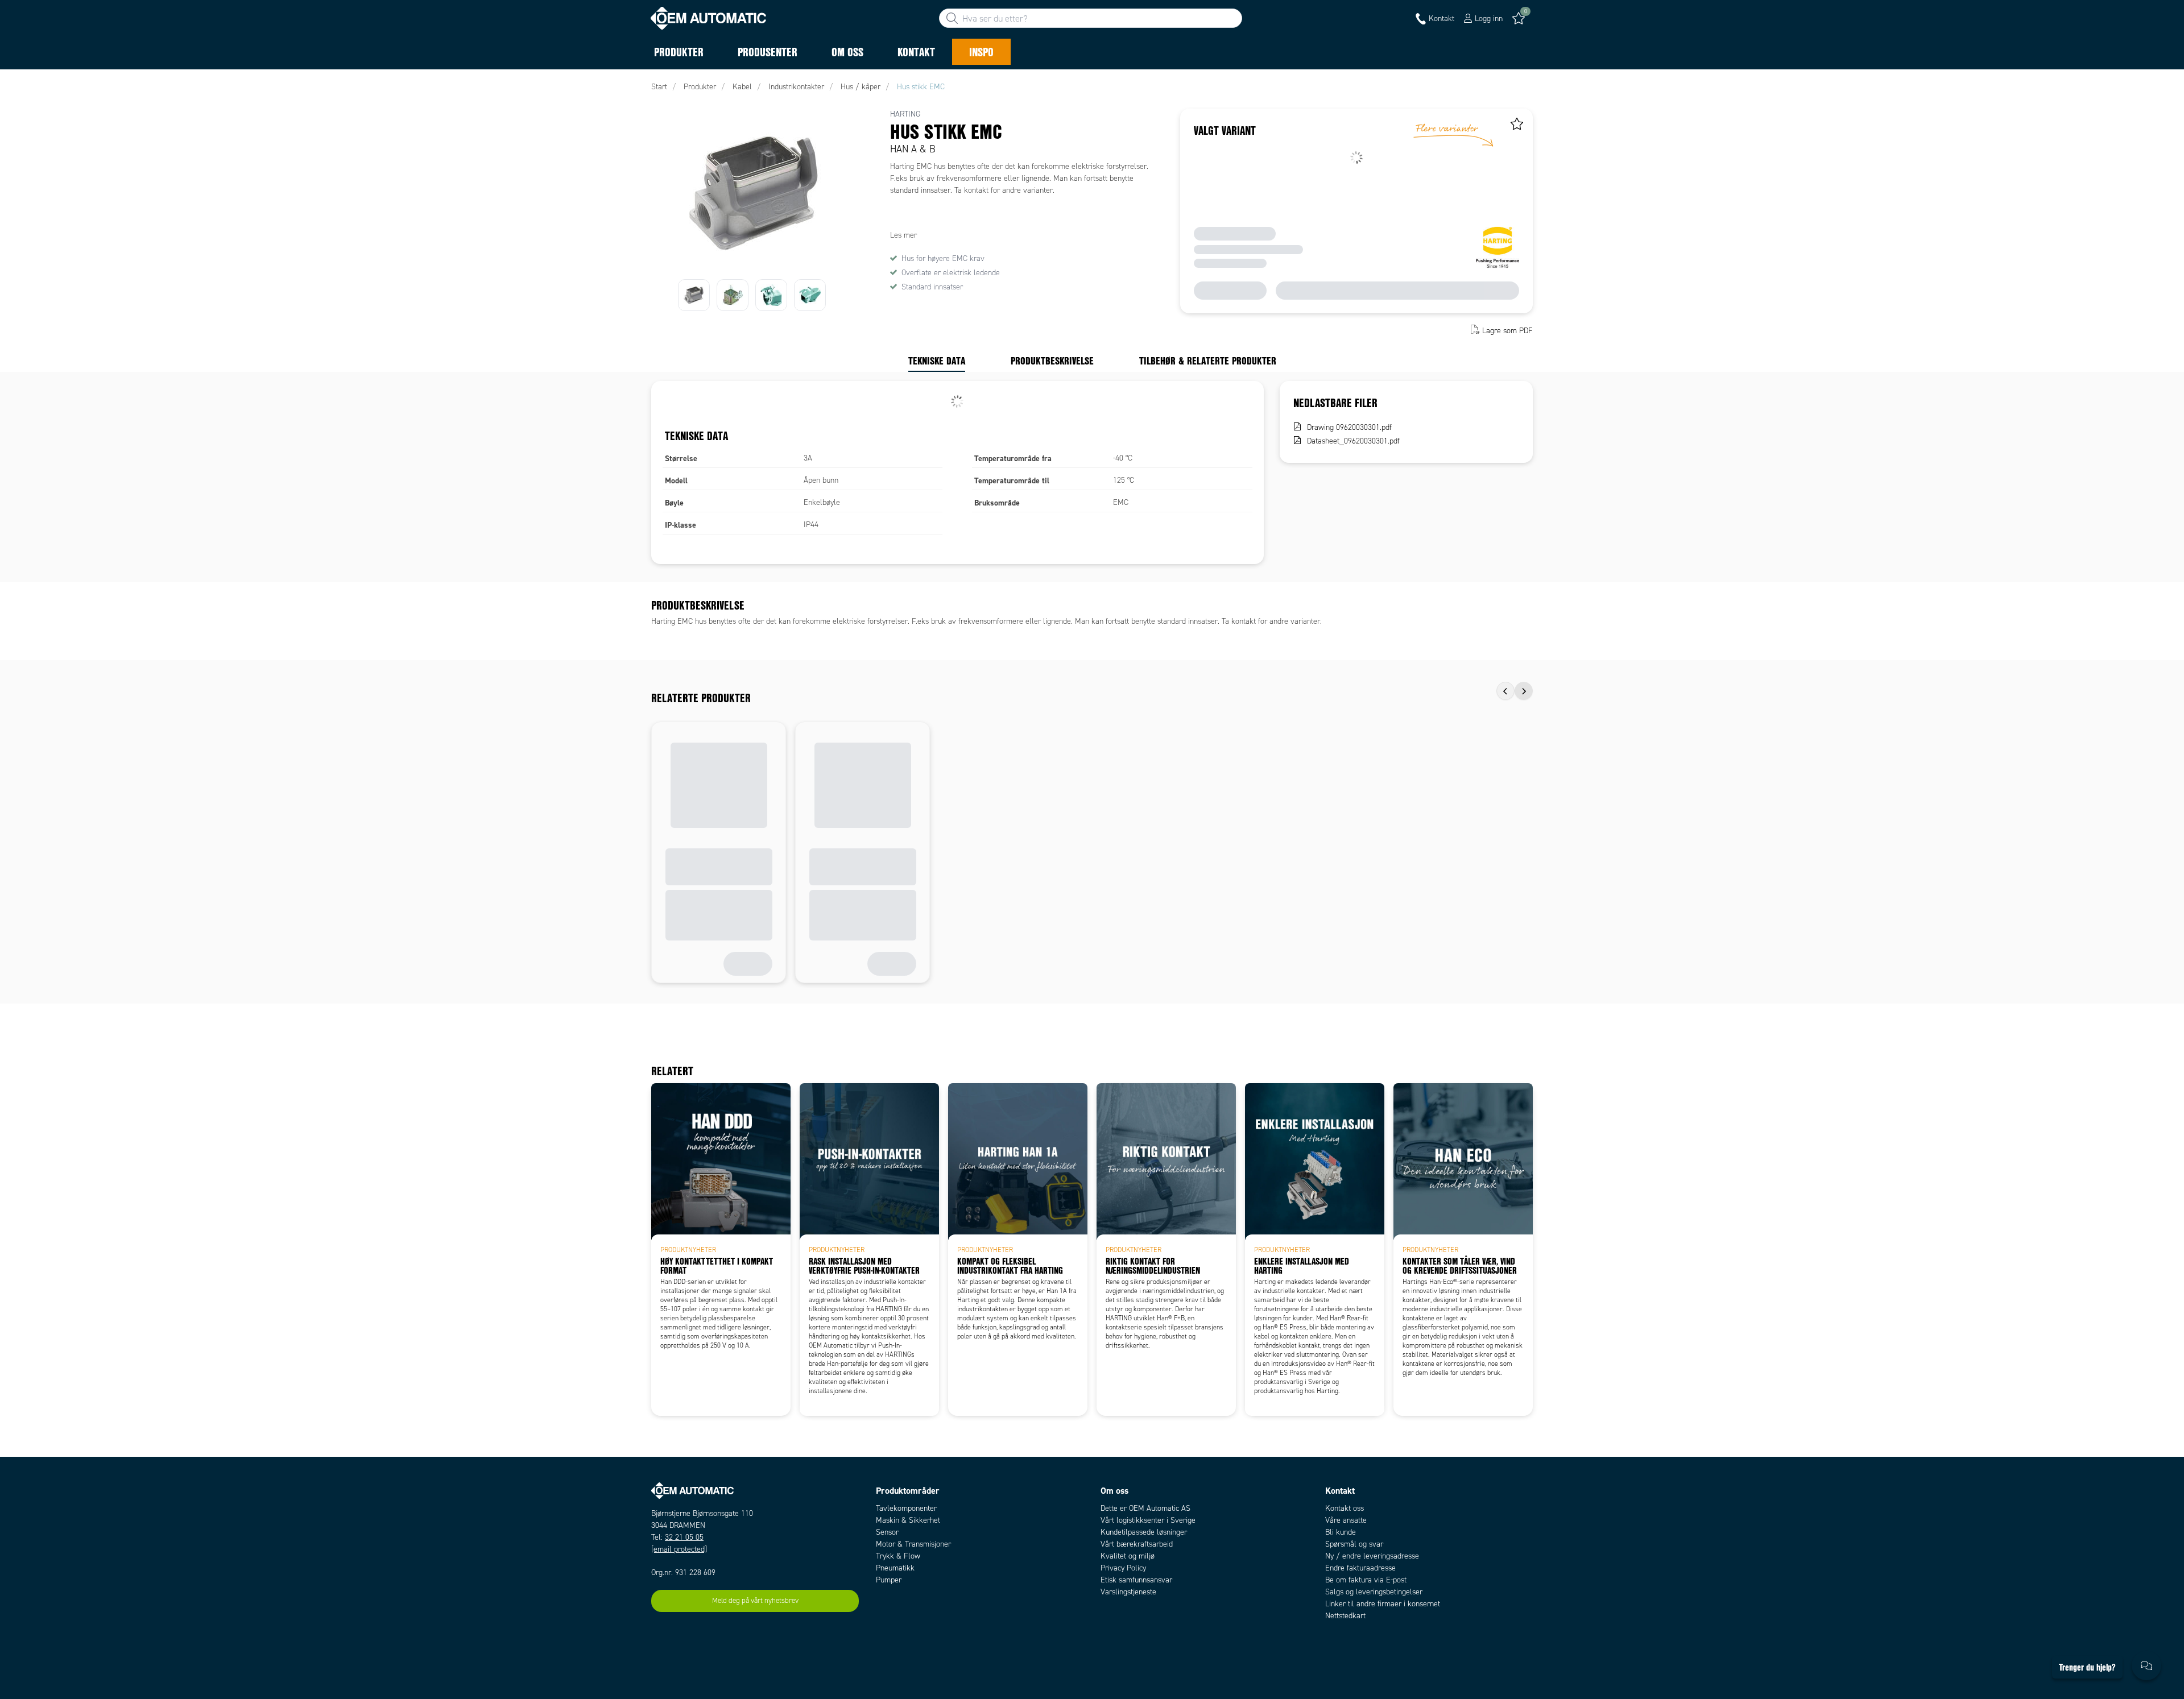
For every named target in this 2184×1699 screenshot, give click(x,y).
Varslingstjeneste (1128, 1592)
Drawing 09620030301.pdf (1349, 427)
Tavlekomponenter (906, 1508)
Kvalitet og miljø (1128, 1556)
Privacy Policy (1123, 1568)
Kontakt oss (1345, 1508)
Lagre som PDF (1507, 331)
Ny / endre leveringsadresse (1372, 1556)
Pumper (889, 1580)
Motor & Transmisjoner (913, 1544)
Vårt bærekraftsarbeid (1137, 1544)
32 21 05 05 (684, 1537)
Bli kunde (1341, 1532)
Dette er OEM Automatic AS (1145, 1508)
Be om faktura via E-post (1366, 1580)
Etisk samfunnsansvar (1136, 1580)
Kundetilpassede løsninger (1144, 1532)
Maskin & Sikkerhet (908, 1520)
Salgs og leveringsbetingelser (1374, 1592)
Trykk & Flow (898, 1556)
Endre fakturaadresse (1360, 1568)
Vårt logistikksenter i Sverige (1148, 1520)
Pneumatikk (895, 1568)
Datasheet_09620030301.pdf (1353, 441)
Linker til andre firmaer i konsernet (1383, 1604)
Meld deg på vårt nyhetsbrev (755, 1601)
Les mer (903, 235)
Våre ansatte (1346, 1520)
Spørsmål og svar (1354, 1544)
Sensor (887, 1532)
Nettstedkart (1345, 1616)
